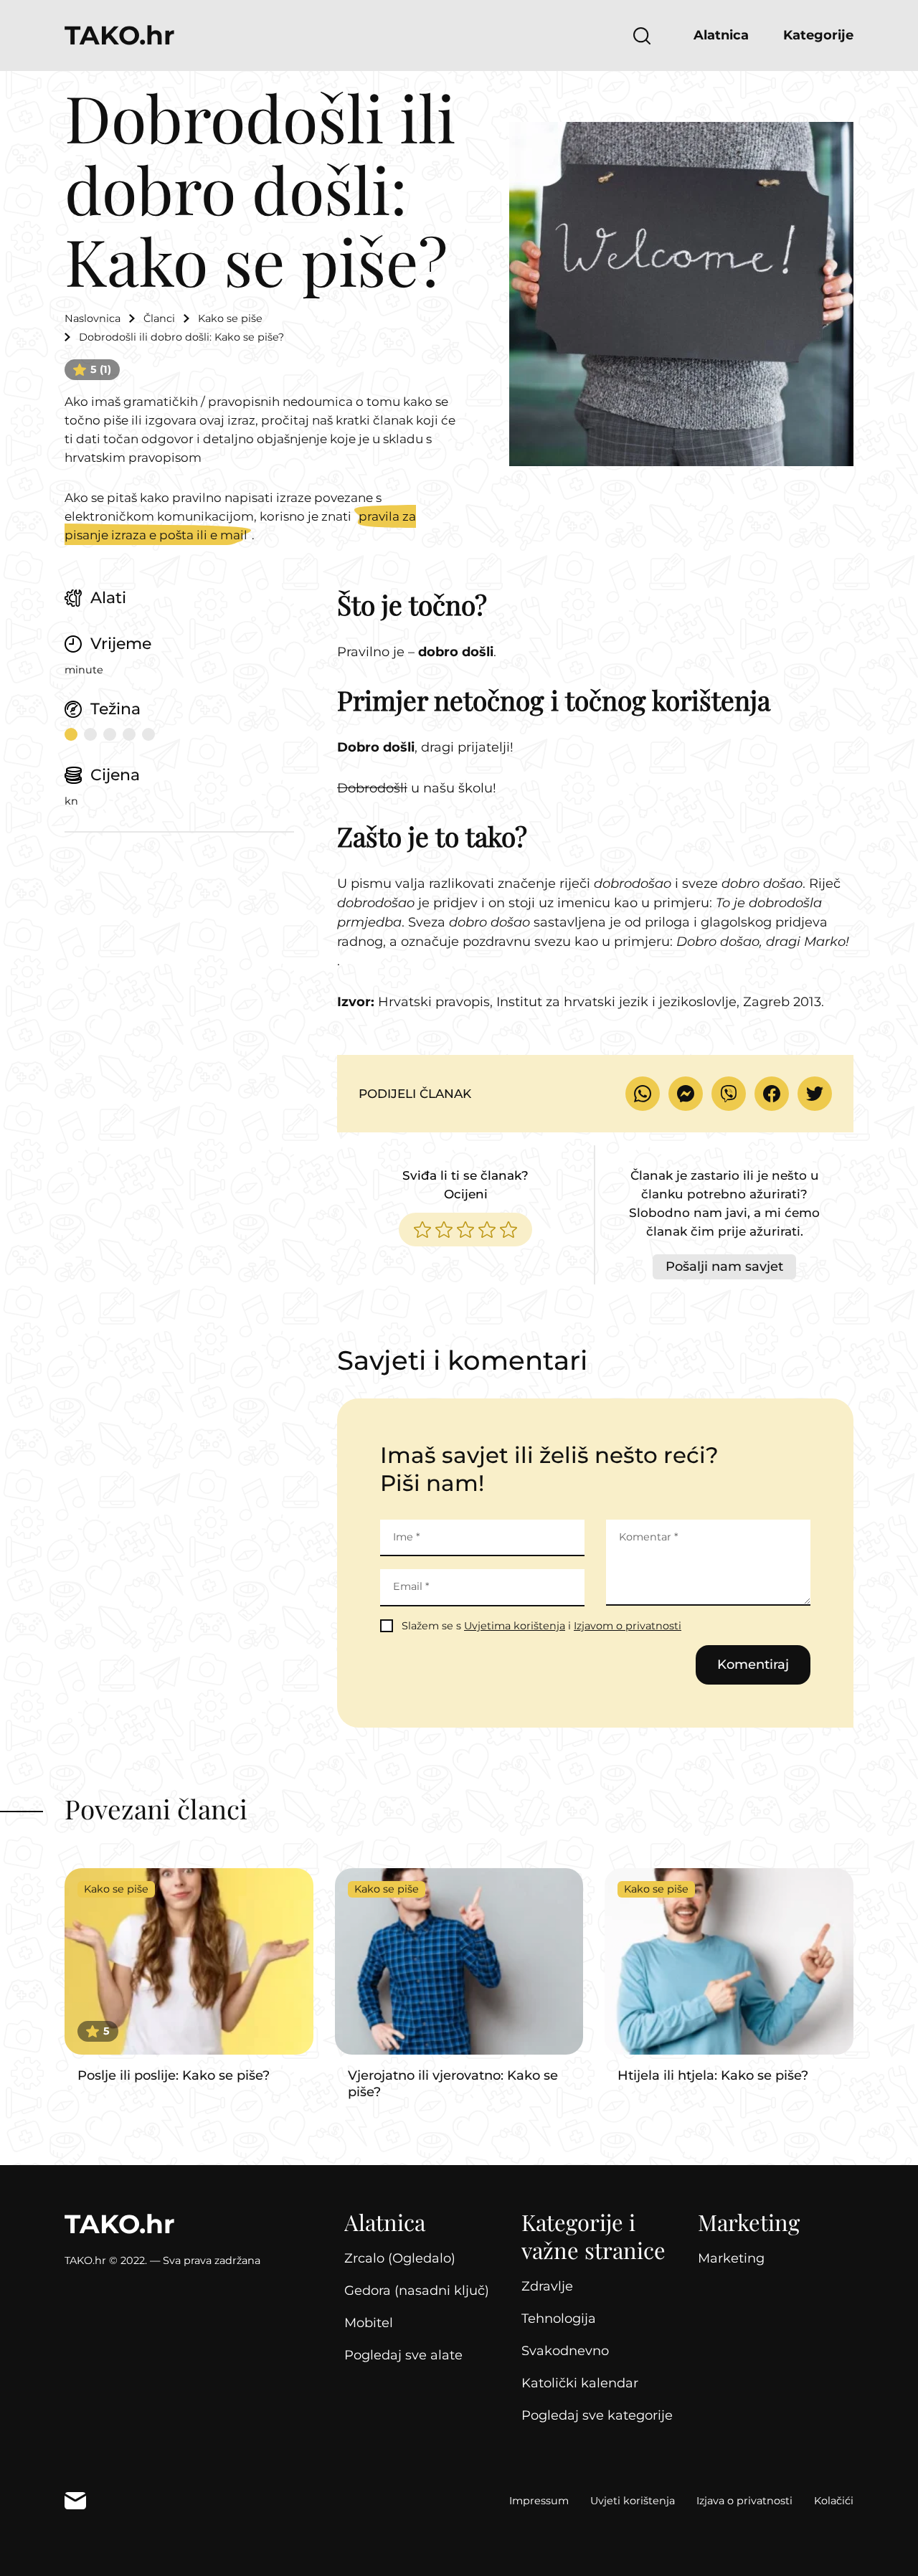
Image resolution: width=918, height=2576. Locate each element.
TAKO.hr (120, 35)
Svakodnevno (565, 2351)
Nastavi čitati (189, 1976)
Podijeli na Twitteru (815, 1094)
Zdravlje (547, 2286)
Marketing (731, 2258)
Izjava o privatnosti (744, 2501)
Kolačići (834, 2501)
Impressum (539, 2501)
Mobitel (369, 2323)
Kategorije (818, 35)
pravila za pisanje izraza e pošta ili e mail (240, 526)
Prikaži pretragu (642, 36)
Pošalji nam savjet (724, 1266)
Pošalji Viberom (729, 1094)
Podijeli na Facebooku (772, 1094)
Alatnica (721, 35)
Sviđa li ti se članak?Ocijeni (465, 1185)
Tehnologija (559, 2319)
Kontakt (75, 2501)
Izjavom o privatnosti (628, 1626)
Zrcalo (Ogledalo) (400, 2258)
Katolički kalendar (580, 2383)
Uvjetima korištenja (515, 1626)
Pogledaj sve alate (403, 2355)
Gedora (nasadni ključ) (417, 2291)
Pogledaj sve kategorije (597, 2415)
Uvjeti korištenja (633, 2501)
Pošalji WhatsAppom (643, 1094)
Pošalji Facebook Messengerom (686, 1094)
